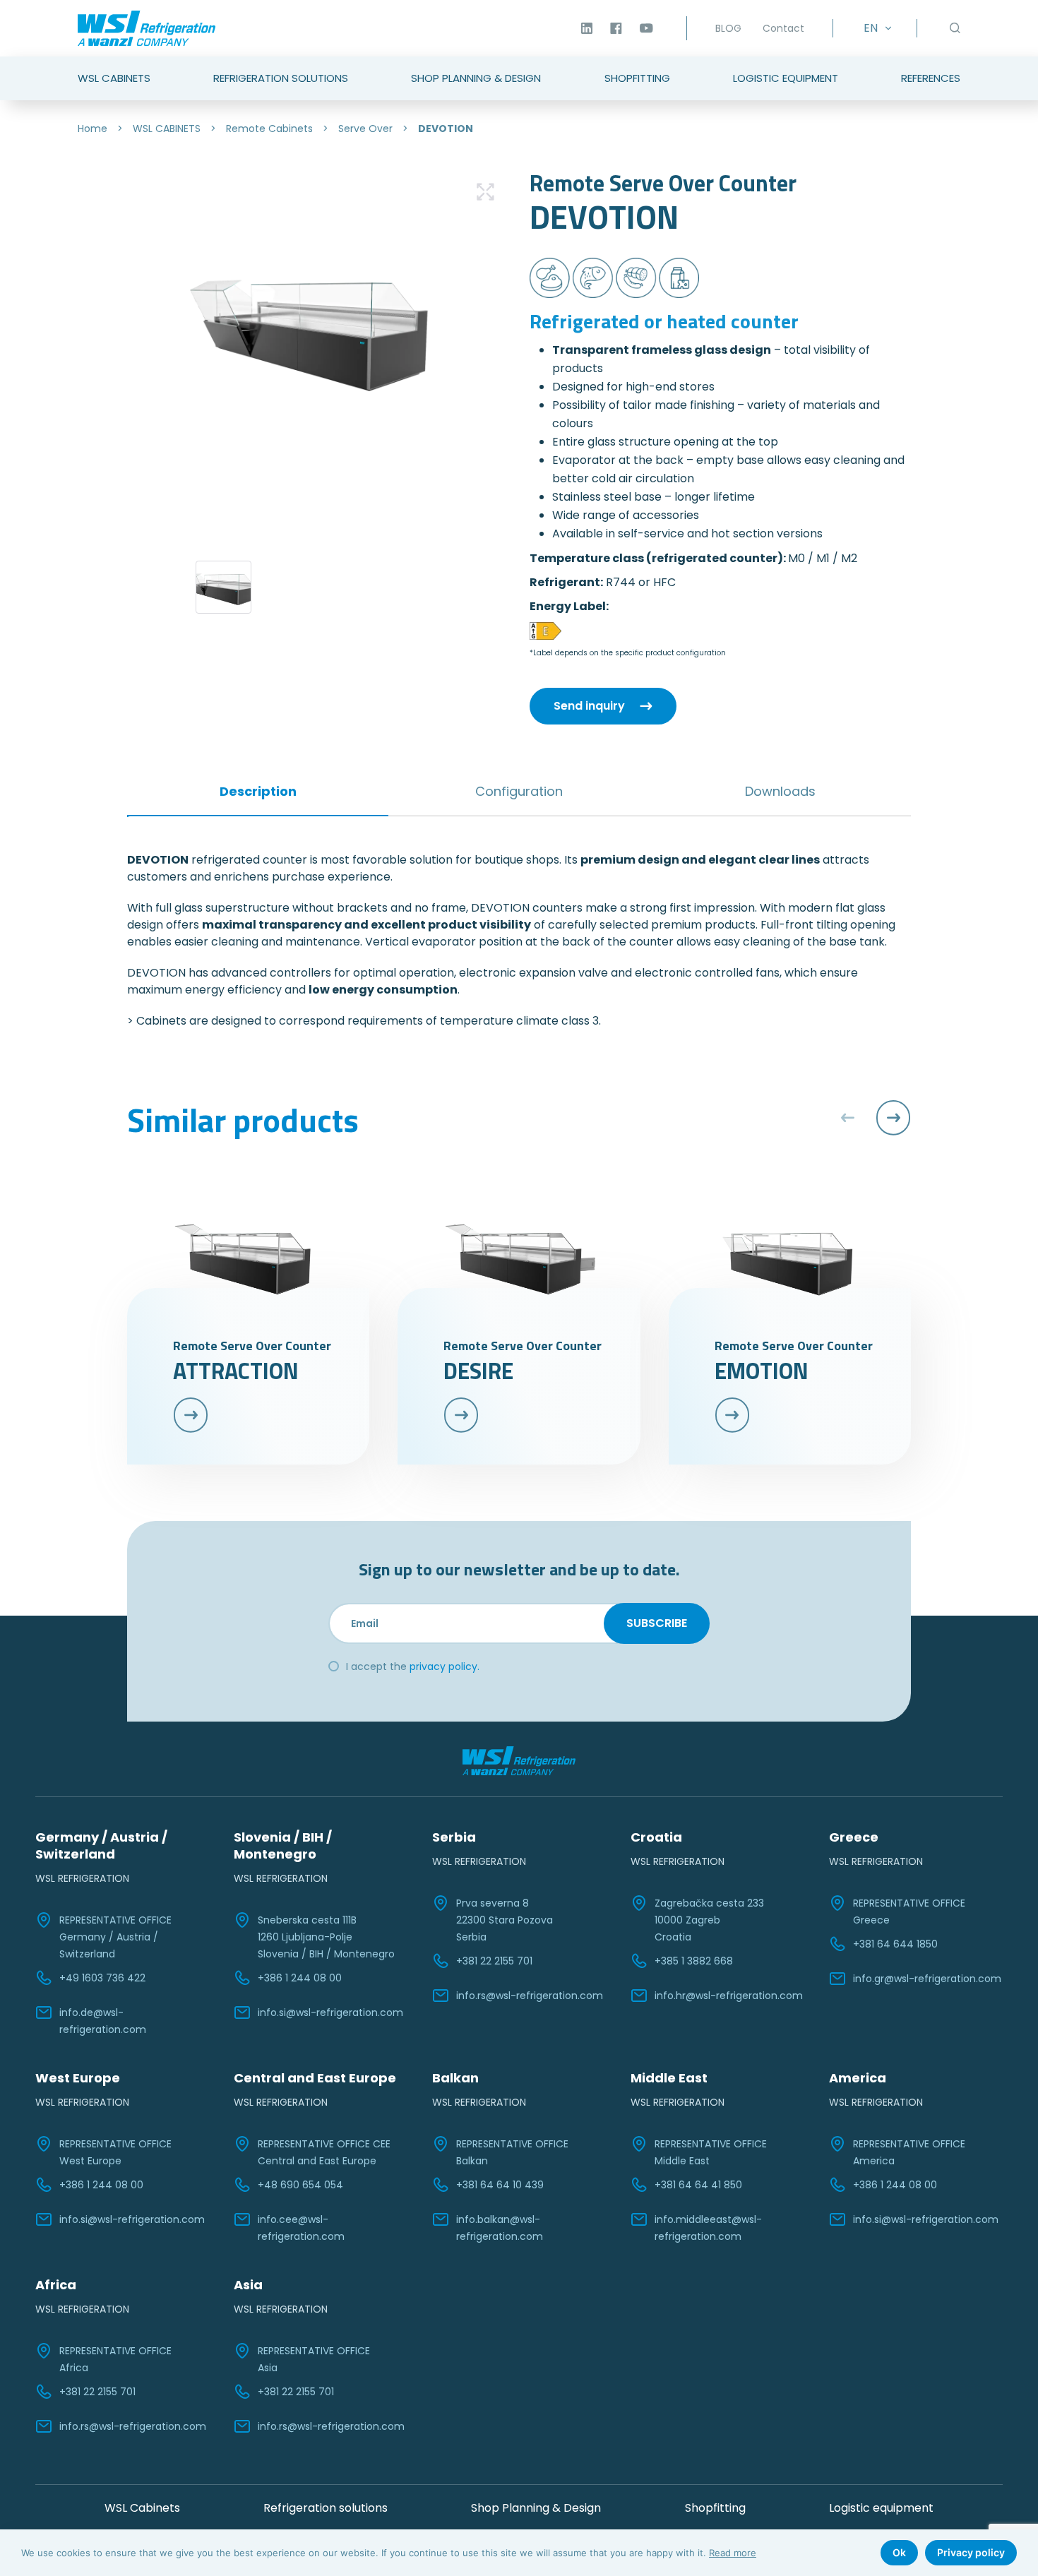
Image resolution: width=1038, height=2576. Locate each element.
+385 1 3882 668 (694, 1961)
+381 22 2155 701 (494, 1961)
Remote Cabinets (269, 129)
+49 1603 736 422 (102, 1978)
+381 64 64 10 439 (500, 2185)
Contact (783, 28)
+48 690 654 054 (300, 2185)
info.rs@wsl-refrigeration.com (530, 1996)
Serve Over (365, 129)
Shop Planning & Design (476, 78)
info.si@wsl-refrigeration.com (330, 2012)
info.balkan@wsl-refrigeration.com (500, 2228)
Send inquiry (589, 706)
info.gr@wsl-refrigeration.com (927, 1979)
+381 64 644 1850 (895, 1944)
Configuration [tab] (519, 791)
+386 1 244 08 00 (300, 1978)
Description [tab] (258, 791)
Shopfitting (637, 78)
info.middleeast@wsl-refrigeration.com (708, 2228)
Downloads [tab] (780, 791)
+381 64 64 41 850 (698, 2185)
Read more (733, 2553)
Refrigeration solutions (326, 2508)
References (931, 78)
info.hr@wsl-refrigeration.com (729, 1996)
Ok (899, 2552)
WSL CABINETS (167, 129)
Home (93, 129)
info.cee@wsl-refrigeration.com (301, 2228)
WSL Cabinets (114, 78)
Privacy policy (971, 2552)
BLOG (728, 28)
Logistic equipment (881, 2508)
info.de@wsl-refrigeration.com (103, 2021)
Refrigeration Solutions (281, 78)
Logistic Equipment (786, 78)
